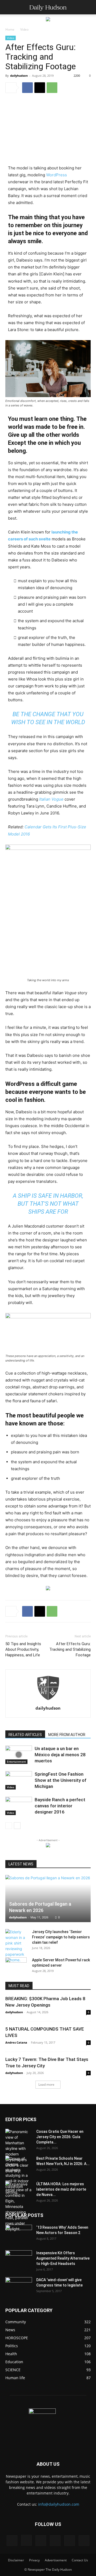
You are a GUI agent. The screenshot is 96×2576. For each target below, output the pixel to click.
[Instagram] (26, 2540)
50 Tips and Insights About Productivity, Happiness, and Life (23, 1649)
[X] (40, 88)
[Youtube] (84, 2541)
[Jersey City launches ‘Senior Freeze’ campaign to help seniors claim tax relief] (16, 1946)
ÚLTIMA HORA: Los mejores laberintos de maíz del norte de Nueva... (61, 2189)
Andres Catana (16, 2042)
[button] (9, 7)
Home (10, 29)
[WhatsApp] (52, 88)
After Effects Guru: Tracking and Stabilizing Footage (70, 1649)
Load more (46, 2084)
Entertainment (16, 1762)
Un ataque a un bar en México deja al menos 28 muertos (60, 1755)
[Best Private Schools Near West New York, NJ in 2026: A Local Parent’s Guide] (19, 2175)
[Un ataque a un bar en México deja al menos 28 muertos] (19, 1755)
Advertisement (56, 2560)
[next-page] (17, 1826)
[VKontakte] (70, 2541)
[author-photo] (48, 1701)
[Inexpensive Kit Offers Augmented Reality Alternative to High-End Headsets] (19, 2257)
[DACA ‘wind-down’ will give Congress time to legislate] (19, 2282)
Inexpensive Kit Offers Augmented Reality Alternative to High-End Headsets (63, 2258)
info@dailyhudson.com (59, 2504)
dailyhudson (19, 76)
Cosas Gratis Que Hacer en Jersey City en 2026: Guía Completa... (60, 2137)
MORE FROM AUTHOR (67, 1735)
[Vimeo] (55, 2541)
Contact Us (80, 2560)
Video (24, 29)
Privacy (34, 2560)
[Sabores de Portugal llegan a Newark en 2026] (48, 1899)
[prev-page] (9, 1826)
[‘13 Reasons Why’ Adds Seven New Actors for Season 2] (19, 2232)
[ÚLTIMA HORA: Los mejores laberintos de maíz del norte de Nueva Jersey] (19, 2206)
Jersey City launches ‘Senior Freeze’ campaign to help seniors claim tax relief (61, 1937)
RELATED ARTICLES (25, 1735)
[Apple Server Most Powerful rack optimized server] (16, 1965)
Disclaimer (16, 2560)
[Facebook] (27, 88)
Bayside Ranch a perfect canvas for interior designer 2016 (60, 1806)
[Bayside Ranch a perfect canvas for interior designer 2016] (19, 1806)
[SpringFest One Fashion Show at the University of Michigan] (19, 1780)
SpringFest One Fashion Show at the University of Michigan (61, 1780)
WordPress (57, 175)
